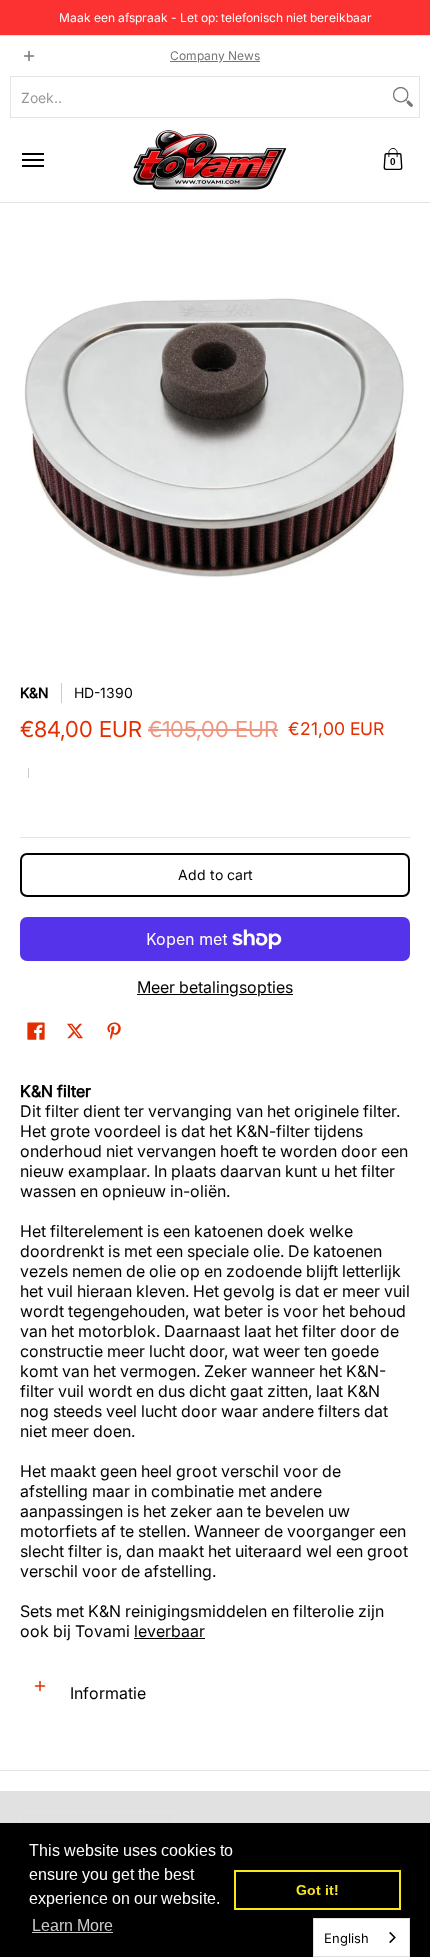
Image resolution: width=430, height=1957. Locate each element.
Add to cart (215, 874)
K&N (34, 692)
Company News (215, 55)
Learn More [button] (72, 1925)
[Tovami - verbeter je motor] (210, 160)
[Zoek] (403, 97)
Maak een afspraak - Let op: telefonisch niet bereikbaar (215, 17)
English (346, 1938)
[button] (393, 160)
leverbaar (169, 1631)
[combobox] (199, 97)
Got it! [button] (317, 1890)
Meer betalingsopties (215, 987)
